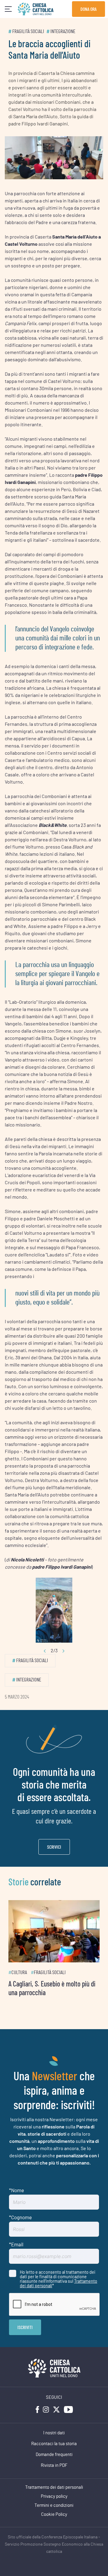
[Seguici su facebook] (37, 2406)
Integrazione (63, 31)
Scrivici (54, 1847)
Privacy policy (54, 2493)
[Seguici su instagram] (46, 2406)
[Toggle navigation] (8, 9)
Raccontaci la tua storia (54, 2440)
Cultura (19, 1969)
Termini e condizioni (54, 2502)
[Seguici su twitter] (56, 2406)
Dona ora (88, 9)
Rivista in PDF (54, 2462)
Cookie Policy (54, 2511)
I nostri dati (54, 2429)
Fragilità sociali (28, 31)
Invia (25, 2323)
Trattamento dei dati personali (54, 2484)
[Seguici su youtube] (68, 2406)
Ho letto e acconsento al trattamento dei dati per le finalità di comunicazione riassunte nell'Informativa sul (58, 2275)
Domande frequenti (54, 2451)
